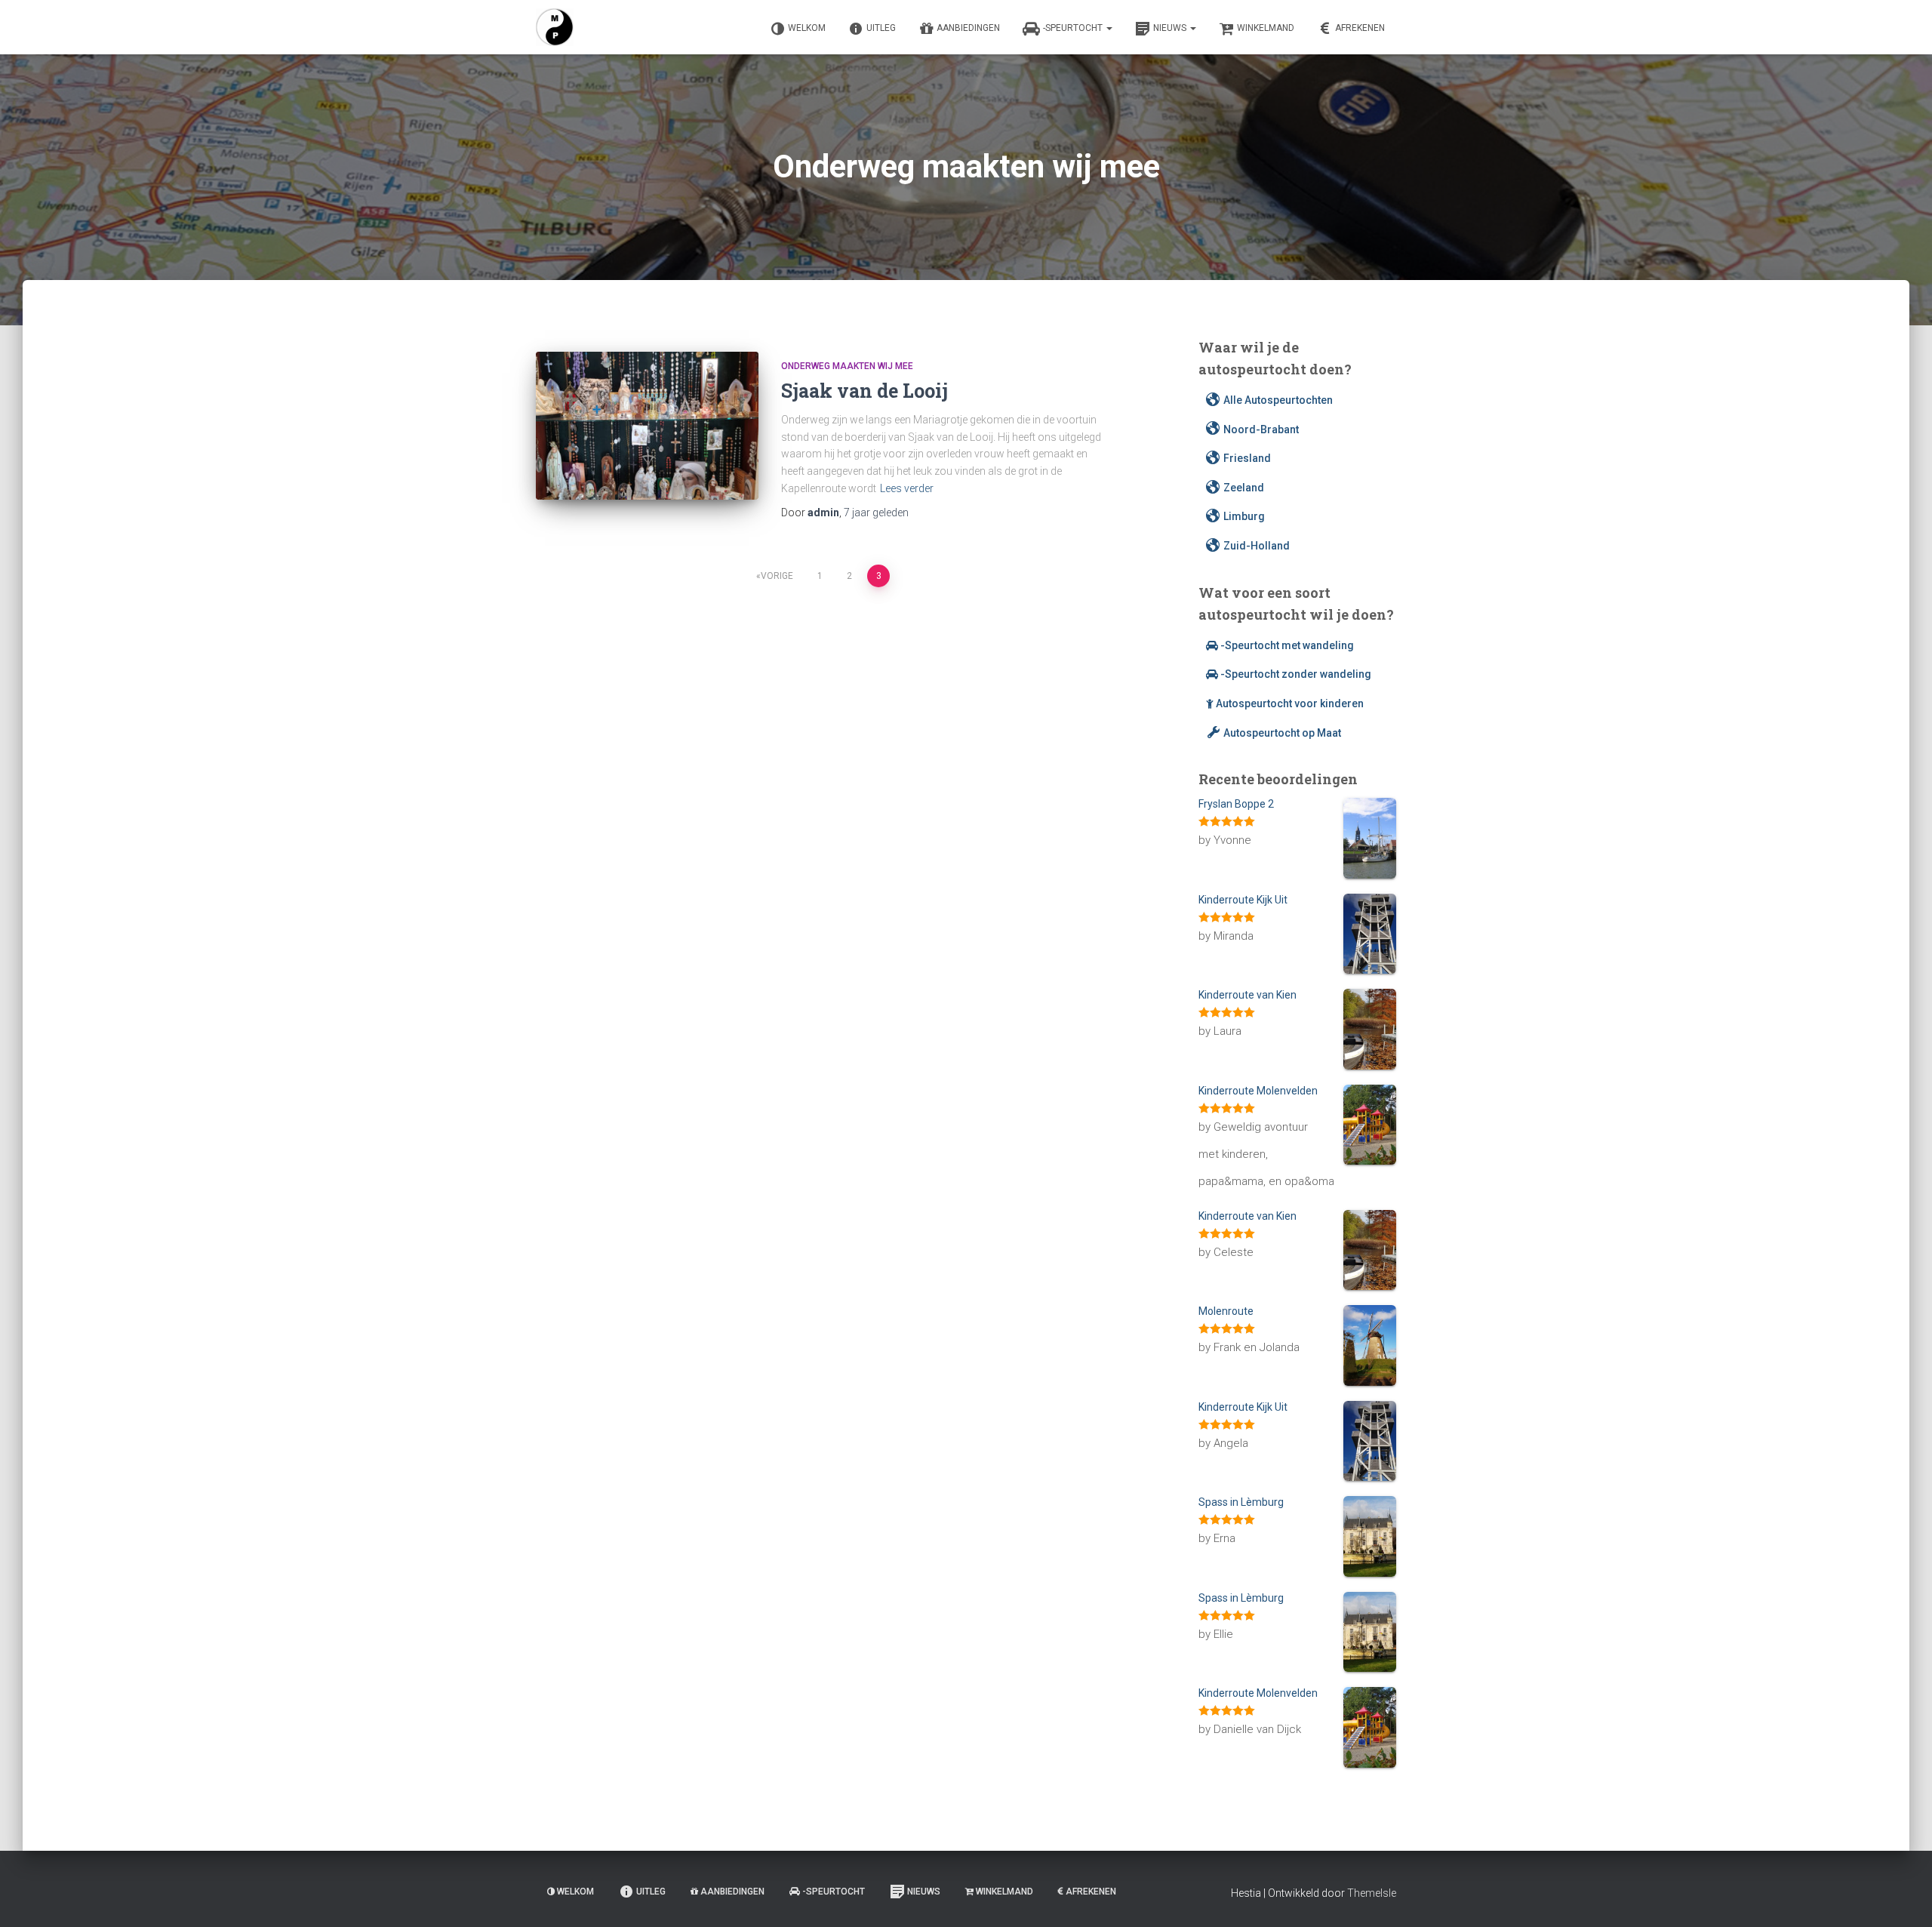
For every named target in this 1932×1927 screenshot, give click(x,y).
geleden (876, 513)
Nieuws (1171, 28)
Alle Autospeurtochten (1278, 400)
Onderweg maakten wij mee (847, 366)
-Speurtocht (1074, 28)
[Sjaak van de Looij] (647, 426)
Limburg (1244, 516)
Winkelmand (1266, 28)
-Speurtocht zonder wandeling (1296, 674)
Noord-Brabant (1261, 429)
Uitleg (881, 28)
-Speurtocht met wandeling (1287, 645)
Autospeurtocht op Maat (1282, 733)
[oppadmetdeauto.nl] (555, 27)
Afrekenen (1360, 28)
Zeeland (1244, 488)
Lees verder (907, 488)
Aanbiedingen (968, 28)
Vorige (777, 576)
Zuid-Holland (1257, 546)
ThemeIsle (1372, 1893)
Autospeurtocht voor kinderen (1290, 703)
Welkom (807, 28)
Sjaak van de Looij (864, 391)
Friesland (1247, 458)
